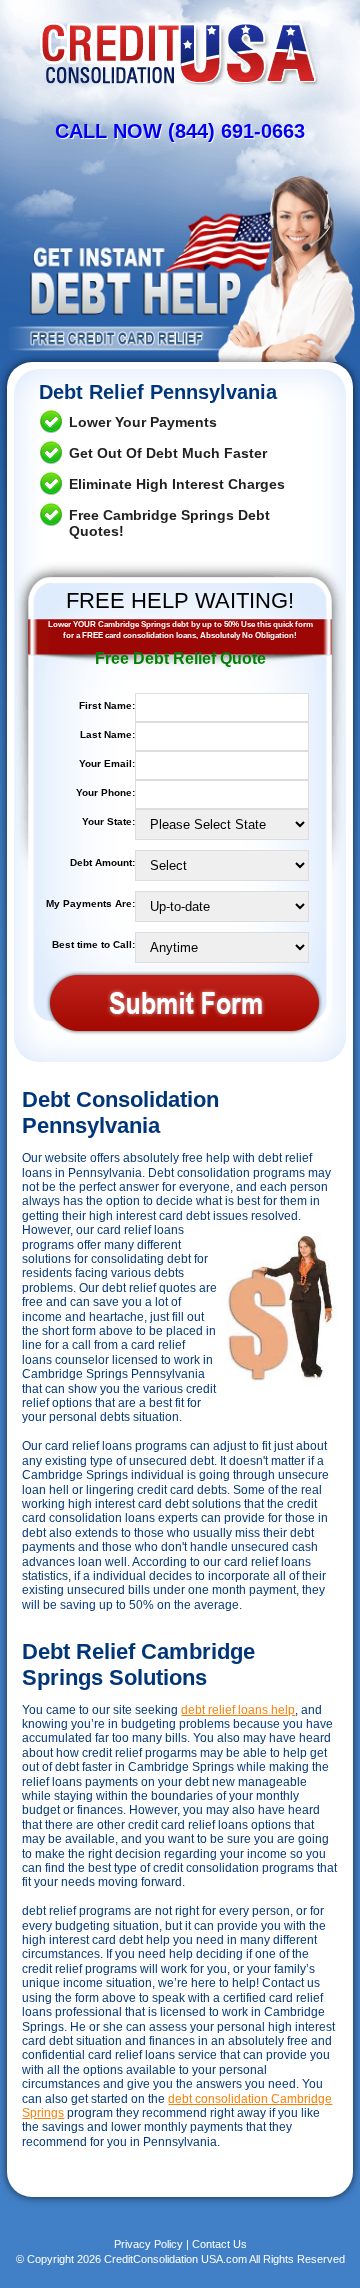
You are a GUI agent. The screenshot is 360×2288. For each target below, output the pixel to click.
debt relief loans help (238, 1710)
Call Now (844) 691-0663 (180, 131)
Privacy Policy (148, 2244)
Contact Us (219, 2244)
